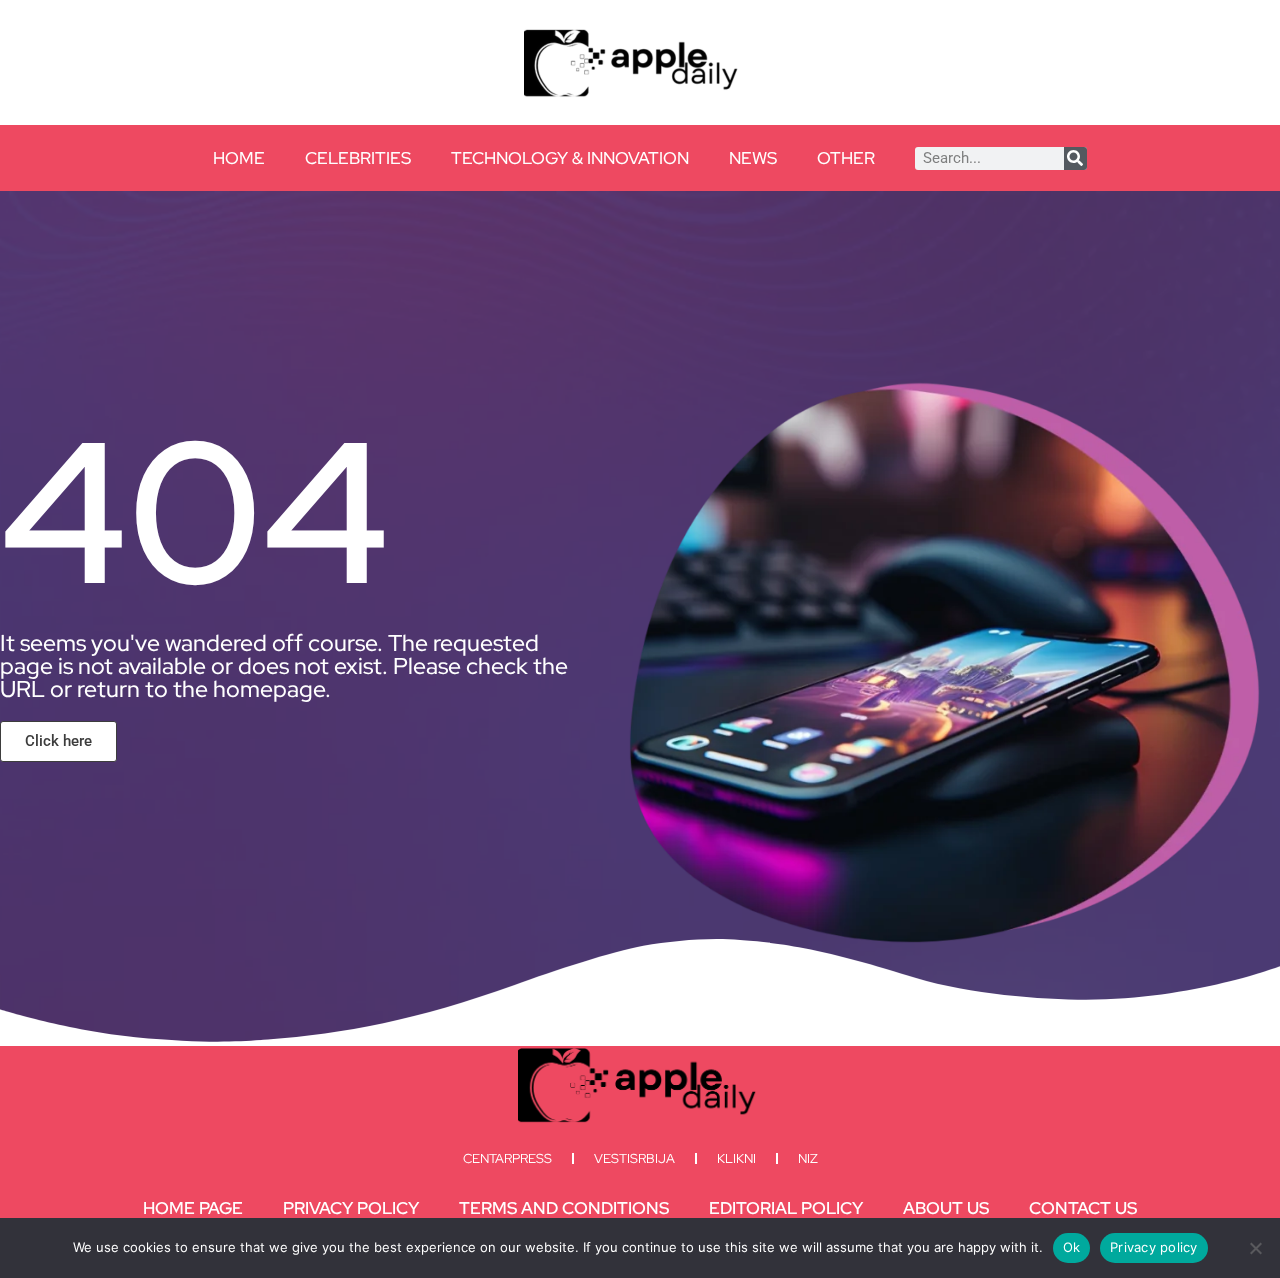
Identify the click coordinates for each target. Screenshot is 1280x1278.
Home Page (193, 1208)
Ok (1072, 1247)
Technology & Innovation (570, 158)
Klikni (736, 1158)
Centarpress (507, 1158)
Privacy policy (1154, 1247)
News (753, 158)
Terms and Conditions (564, 1208)
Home (239, 158)
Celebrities (358, 158)
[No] (1255, 1248)
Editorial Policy (786, 1208)
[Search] (1075, 158)
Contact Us (1083, 1208)
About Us (946, 1208)
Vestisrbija (634, 1158)
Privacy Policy (351, 1208)
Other (846, 158)
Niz (808, 1158)
